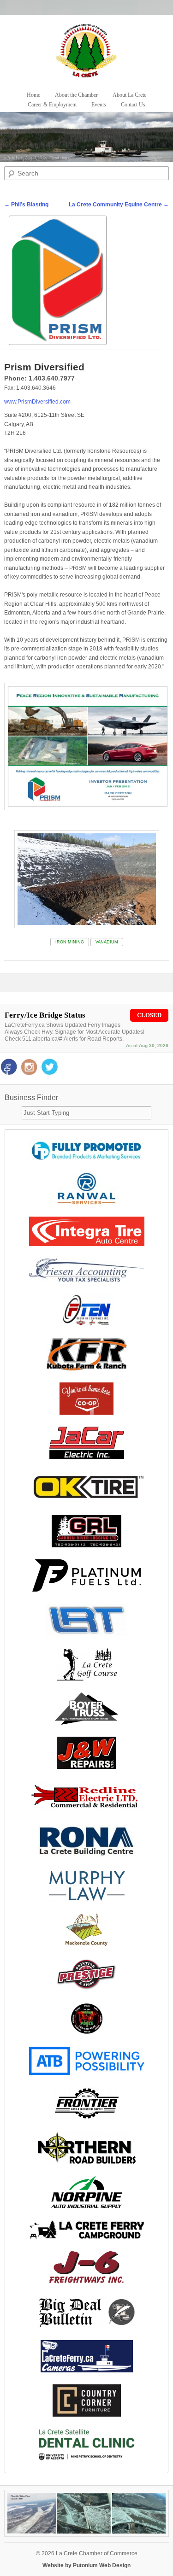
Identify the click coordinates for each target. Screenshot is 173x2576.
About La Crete (129, 95)
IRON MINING (70, 942)
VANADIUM (107, 942)
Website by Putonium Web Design (86, 2565)
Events (99, 105)
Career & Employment (52, 105)
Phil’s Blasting (26, 205)
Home (33, 95)
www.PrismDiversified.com (37, 402)
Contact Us (133, 105)
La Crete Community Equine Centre (119, 205)
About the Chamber (76, 95)
